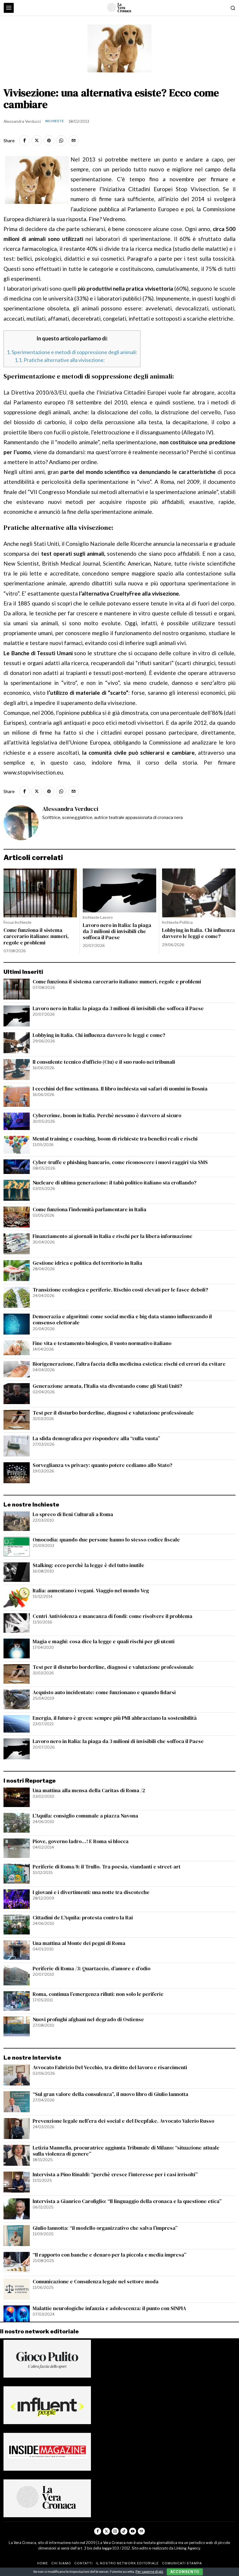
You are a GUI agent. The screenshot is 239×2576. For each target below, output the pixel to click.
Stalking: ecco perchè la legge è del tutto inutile (88, 1565)
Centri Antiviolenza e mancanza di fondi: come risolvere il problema (113, 1616)
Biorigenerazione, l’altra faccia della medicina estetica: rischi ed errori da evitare (129, 1364)
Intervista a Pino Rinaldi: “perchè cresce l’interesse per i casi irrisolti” (115, 2175)
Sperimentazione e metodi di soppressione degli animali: (72, 352)
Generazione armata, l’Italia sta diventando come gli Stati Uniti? (107, 1386)
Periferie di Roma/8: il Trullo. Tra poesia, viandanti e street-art (107, 1867)
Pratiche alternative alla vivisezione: (60, 360)
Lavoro (107, 917)
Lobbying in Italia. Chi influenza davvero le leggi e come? (198, 933)
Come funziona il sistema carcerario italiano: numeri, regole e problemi (36, 936)
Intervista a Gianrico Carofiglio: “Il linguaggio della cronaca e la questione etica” (127, 2201)
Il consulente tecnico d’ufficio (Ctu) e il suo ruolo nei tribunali (104, 1062)
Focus (9, 922)
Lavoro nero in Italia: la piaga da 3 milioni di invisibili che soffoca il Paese (117, 931)
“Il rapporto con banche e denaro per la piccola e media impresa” (109, 2255)
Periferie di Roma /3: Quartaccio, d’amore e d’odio (92, 1969)
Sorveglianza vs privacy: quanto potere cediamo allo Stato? (102, 1465)
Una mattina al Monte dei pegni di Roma (79, 1943)
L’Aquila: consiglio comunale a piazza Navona (85, 1816)
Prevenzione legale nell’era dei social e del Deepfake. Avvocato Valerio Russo (123, 2121)
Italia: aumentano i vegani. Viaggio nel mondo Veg (91, 1591)
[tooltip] (24, 141)
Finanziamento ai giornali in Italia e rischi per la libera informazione (113, 1236)
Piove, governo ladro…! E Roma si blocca (81, 1842)
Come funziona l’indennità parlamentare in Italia (89, 1210)
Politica (186, 922)
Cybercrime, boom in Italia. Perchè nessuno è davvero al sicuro (107, 1116)
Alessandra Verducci (22, 121)
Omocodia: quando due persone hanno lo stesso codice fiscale (106, 1540)
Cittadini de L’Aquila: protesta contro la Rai (83, 1918)
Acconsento (185, 2572)
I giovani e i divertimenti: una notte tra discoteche (91, 1892)
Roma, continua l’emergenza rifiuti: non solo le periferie (98, 1994)
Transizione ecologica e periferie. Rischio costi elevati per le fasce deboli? (120, 1290)
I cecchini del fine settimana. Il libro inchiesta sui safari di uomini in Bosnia (120, 1089)
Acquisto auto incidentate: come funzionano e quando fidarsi (104, 1693)
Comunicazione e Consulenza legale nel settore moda (96, 2282)
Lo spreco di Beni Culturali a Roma (73, 1514)
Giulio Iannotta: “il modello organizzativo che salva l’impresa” (105, 2228)
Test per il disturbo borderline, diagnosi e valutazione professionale (113, 1413)
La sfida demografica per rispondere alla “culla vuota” (96, 1439)
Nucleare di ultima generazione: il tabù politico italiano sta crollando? (115, 1183)
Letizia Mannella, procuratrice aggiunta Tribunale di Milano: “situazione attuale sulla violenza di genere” (126, 2151)
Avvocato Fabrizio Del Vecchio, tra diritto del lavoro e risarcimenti (110, 2068)
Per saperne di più (149, 2571)
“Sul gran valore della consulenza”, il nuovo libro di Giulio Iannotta (110, 2094)
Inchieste (55, 121)
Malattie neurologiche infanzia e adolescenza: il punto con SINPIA (109, 2308)
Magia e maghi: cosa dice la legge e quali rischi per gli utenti (104, 1642)
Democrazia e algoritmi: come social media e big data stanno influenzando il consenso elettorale (122, 1320)
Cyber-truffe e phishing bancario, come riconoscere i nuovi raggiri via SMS (120, 1162)
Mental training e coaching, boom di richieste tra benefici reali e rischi (115, 1139)
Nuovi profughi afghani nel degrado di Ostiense (88, 2020)
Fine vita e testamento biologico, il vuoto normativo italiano (102, 1343)
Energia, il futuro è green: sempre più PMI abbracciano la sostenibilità (115, 1718)
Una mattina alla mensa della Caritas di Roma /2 (89, 1791)
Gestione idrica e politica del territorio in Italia (87, 1263)
